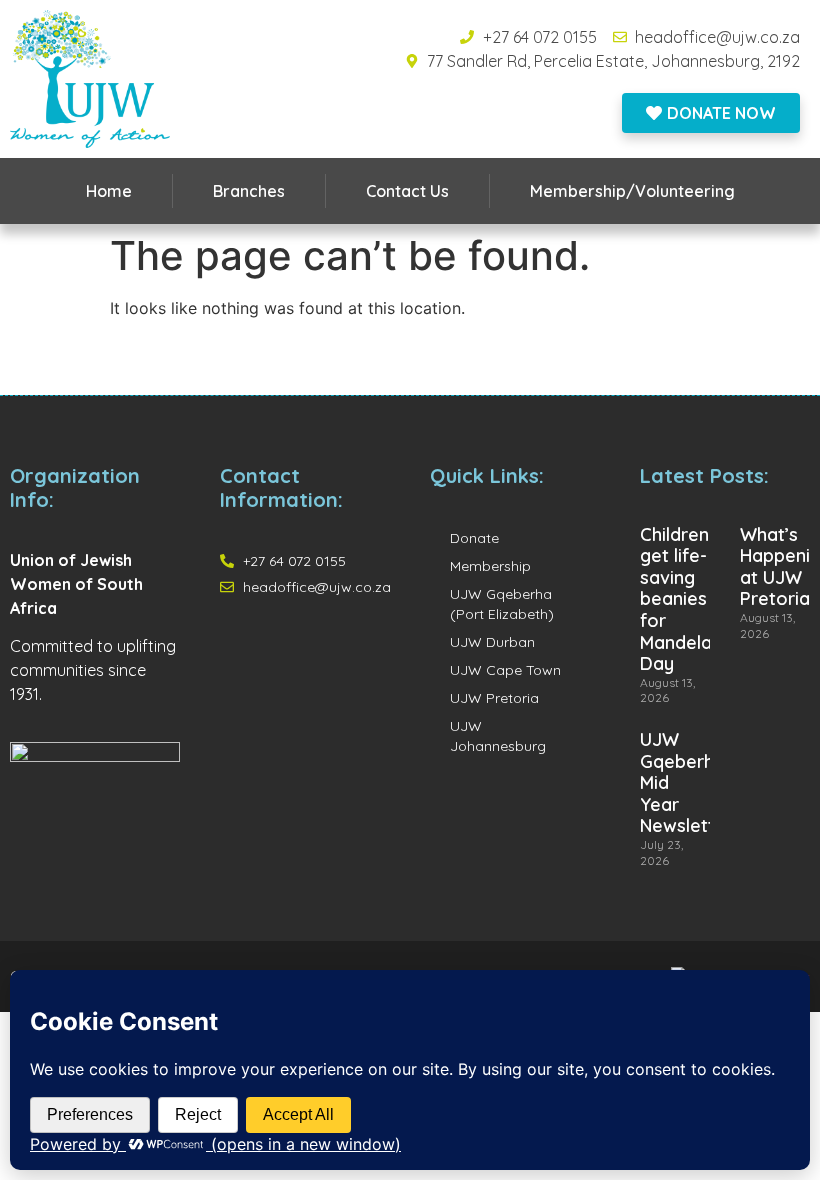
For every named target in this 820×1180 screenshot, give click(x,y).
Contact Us (407, 191)
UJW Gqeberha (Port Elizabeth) (502, 604)
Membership (490, 566)
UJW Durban (492, 642)
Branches (249, 191)
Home (109, 191)
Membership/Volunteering (632, 191)
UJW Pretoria (494, 698)
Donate (474, 538)
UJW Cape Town (505, 670)
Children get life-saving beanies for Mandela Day (676, 599)
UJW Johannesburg (498, 736)
